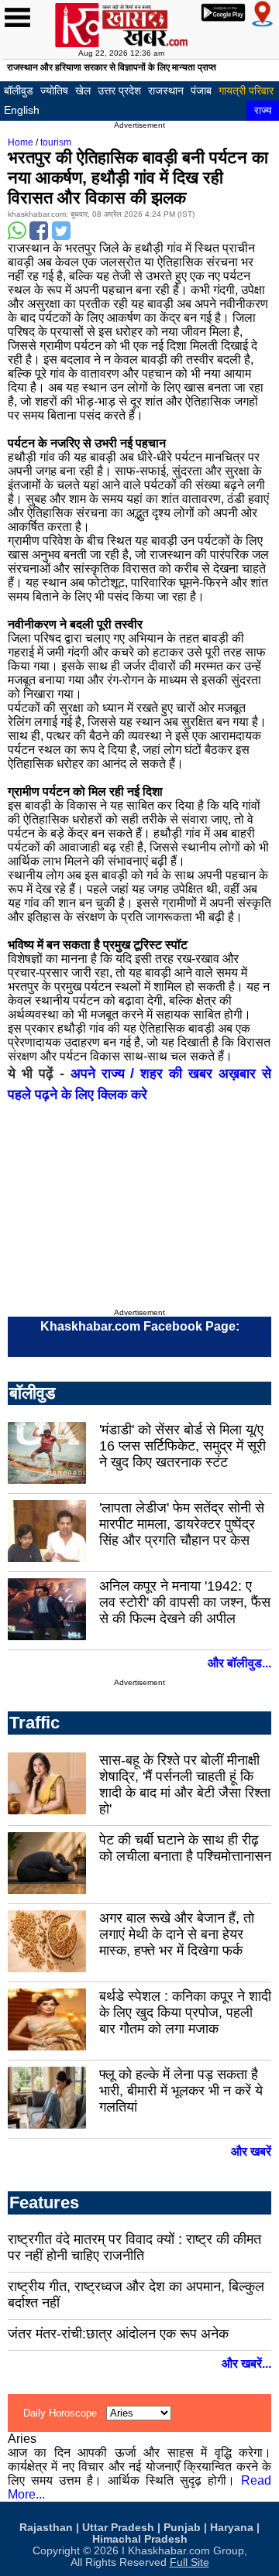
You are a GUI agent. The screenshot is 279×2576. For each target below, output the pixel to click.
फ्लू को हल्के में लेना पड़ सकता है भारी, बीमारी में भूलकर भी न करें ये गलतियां (181, 2091)
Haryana (232, 2528)
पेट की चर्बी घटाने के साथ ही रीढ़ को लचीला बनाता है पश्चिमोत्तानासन (185, 1848)
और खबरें (251, 2151)
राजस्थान (166, 91)
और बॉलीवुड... (239, 1663)
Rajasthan (46, 2528)
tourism (56, 142)
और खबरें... (246, 2364)
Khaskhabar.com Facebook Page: (140, 1326)
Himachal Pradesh (140, 2539)
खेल (83, 91)
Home (21, 142)
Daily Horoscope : (65, 2413)
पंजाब (201, 91)
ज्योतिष (54, 91)
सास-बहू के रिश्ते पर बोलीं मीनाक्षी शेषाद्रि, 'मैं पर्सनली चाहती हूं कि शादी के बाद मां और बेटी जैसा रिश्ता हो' (185, 1785)
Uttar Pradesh (118, 2528)
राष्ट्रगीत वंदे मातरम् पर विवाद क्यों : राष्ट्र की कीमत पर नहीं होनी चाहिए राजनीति (134, 2247)
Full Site (189, 2562)
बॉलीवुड (19, 91)
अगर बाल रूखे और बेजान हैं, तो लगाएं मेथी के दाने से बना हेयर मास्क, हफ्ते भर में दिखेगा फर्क (177, 1934)
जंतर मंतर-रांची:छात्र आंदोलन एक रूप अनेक (118, 2334)
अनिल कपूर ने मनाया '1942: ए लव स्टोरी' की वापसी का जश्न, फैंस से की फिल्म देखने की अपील (185, 1602)
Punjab (182, 2528)
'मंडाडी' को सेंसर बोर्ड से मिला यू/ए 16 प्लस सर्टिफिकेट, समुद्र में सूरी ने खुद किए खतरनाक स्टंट (183, 1446)
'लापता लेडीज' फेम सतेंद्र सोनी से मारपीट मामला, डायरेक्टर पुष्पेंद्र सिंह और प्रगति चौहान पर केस (182, 1524)
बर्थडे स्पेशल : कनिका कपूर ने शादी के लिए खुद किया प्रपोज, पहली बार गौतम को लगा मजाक (185, 2012)
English (22, 110)
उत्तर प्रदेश (119, 91)
